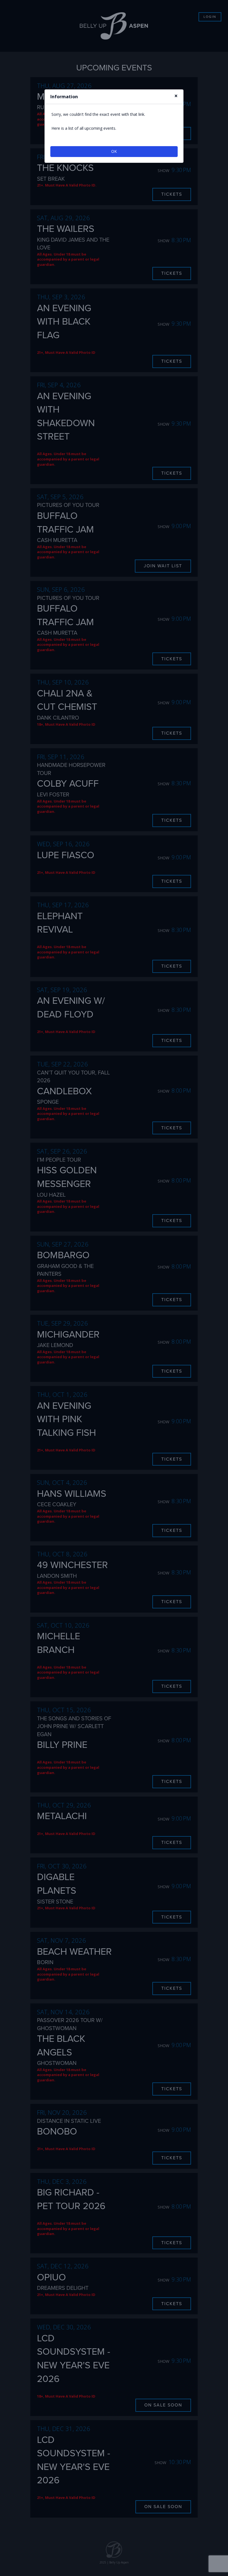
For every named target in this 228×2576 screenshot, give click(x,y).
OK (114, 151)
